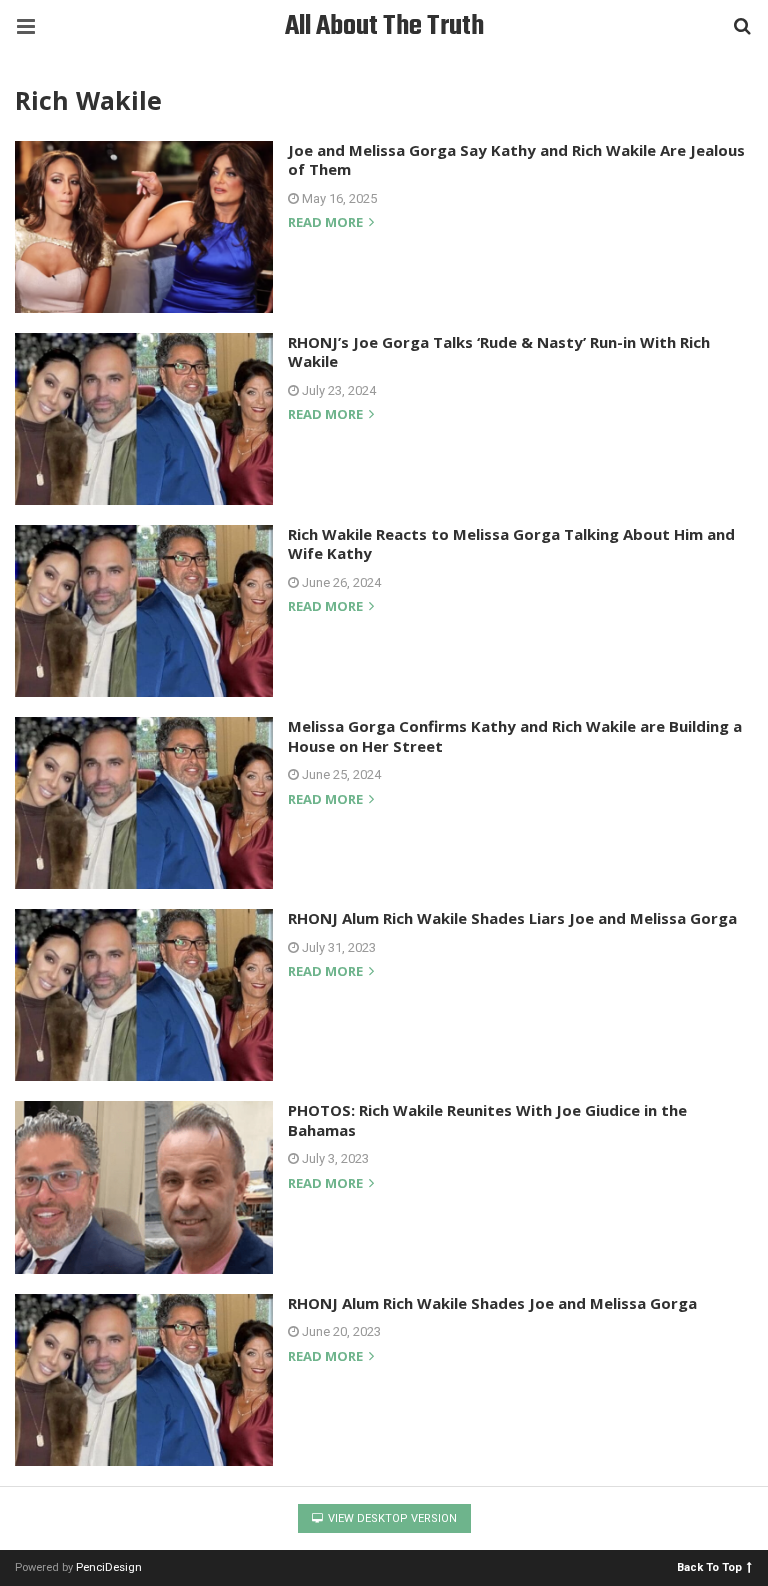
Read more (327, 223)
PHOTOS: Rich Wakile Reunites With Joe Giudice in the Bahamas (487, 1120)
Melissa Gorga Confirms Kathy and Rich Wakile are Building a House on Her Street (515, 736)
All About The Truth (384, 26)
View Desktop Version (391, 1518)
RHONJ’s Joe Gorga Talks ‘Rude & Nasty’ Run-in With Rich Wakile (499, 352)
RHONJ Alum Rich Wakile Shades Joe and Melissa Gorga (492, 1303)
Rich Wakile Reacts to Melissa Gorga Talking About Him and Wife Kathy (511, 544)
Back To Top (709, 1566)
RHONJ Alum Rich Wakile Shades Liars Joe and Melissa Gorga (512, 918)
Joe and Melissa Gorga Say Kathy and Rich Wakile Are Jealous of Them (516, 160)
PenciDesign (109, 1567)
